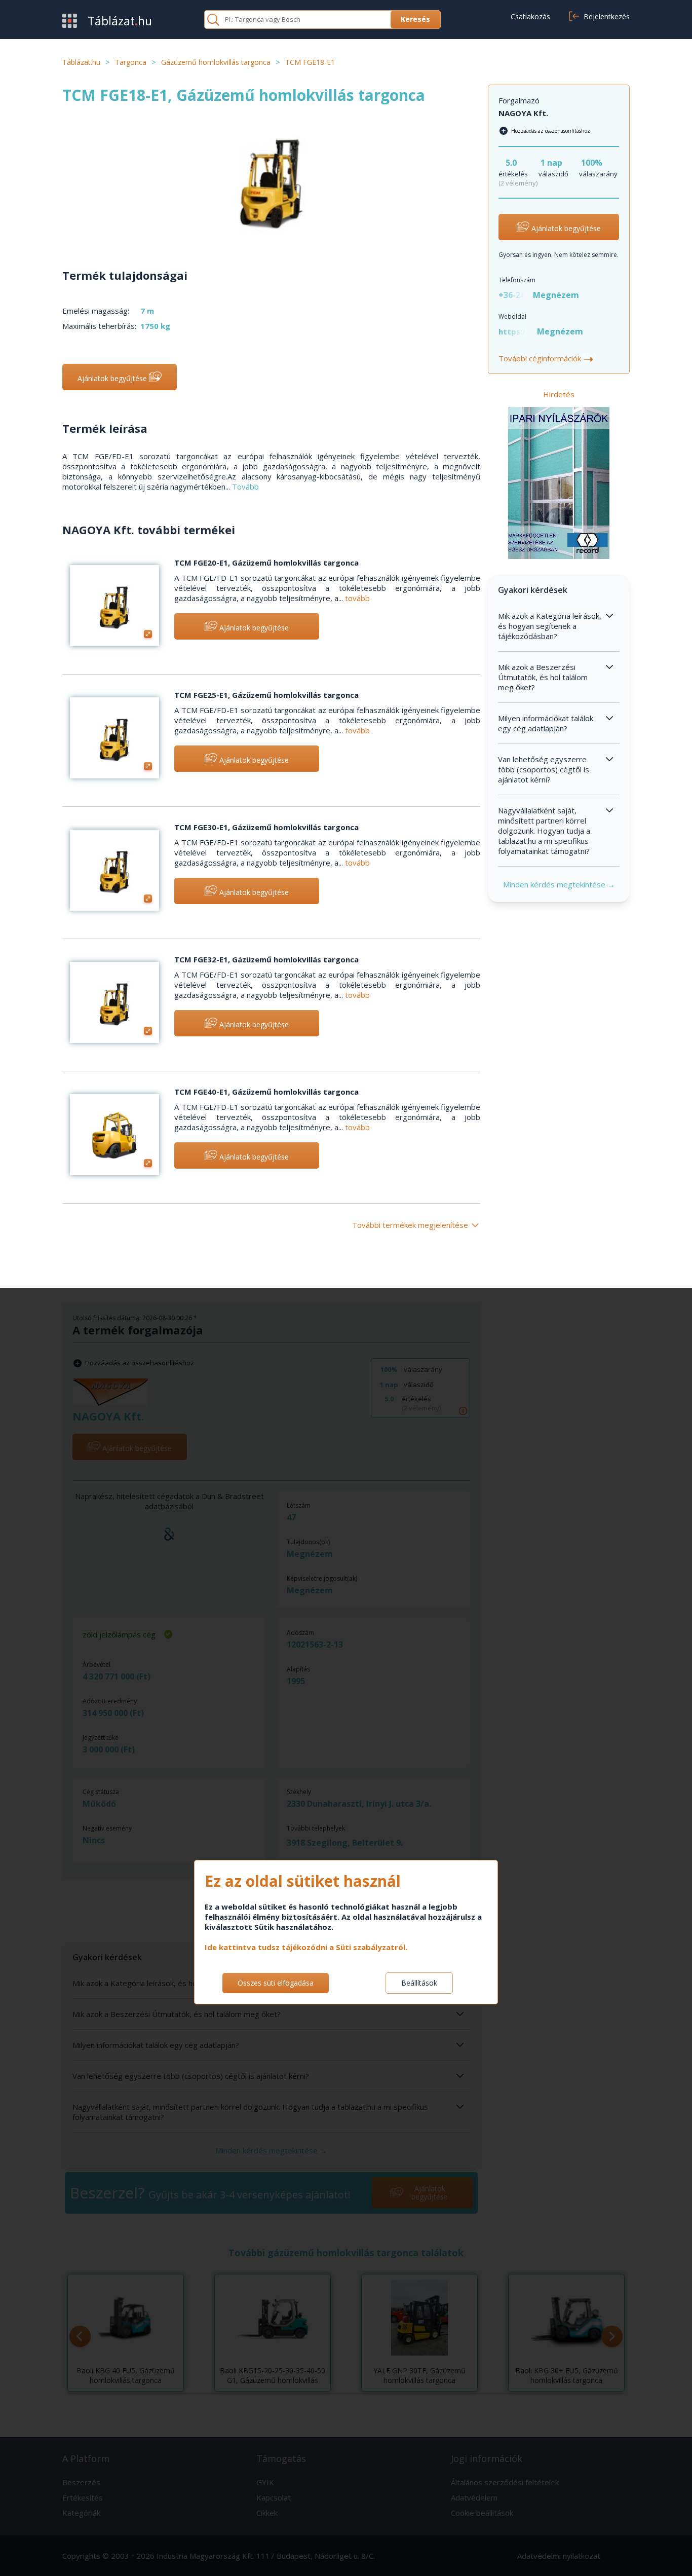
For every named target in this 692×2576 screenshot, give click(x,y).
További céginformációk (546, 358)
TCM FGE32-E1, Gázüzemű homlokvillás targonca (266, 959)
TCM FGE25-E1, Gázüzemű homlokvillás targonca (266, 695)
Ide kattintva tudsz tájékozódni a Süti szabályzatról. (306, 1947)
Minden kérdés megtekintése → (559, 884)
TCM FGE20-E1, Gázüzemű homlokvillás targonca (266, 563)
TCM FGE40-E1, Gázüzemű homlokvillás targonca (266, 1092)
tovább (357, 598)
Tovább (245, 487)
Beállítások (419, 1983)
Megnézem (556, 295)
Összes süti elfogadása (276, 1983)
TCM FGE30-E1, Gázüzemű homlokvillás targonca (266, 827)
